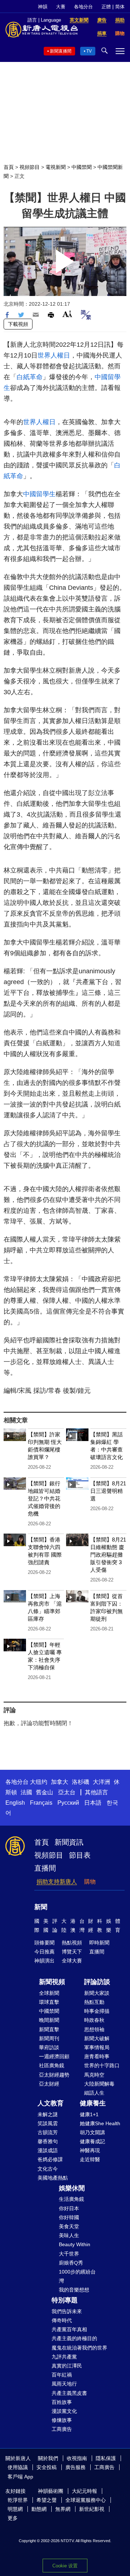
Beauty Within (75, 2244)
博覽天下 (72, 1952)
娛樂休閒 (72, 2188)
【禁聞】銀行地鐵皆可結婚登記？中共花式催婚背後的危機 (44, 1498)
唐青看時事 (97, 2056)
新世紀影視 (92, 2509)
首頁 (9, 167)
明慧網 (15, 2509)
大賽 (61, 7)
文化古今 (48, 2169)
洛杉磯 (81, 1782)
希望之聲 (47, 2500)
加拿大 (60, 1782)
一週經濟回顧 (54, 2056)
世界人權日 (54, 355)
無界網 (63, 2509)
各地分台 (83, 7)
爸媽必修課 (50, 2159)
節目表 (80, 1855)
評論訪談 (97, 1982)
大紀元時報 (84, 2491)
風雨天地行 (64, 2384)
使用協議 (18, 2467)
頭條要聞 (44, 1943)
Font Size (67, 314)
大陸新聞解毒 (99, 2084)
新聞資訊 (69, 1842)
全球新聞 (49, 1993)
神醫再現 (90, 2150)
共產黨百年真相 (69, 2329)
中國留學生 (39, 494)
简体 (120, 7)
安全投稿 (47, 2467)
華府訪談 (49, 2047)
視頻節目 (30, 167)
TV (89, 51)
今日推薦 (44, 1952)
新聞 (41, 1907)
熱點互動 (94, 2002)
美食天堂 (69, 2226)
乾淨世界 (18, 2500)
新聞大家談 (97, 1993)
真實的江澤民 (67, 2366)
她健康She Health (100, 2123)
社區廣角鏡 (52, 2065)
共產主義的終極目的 (74, 2338)
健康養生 (93, 2103)
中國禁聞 (82, 167)
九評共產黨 (64, 2357)
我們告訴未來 (67, 2311)
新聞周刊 (49, 2038)
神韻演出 (44, 1961)
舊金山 (44, 1792)
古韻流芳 (48, 2132)
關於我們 (48, 2458)
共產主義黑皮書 (69, 2393)
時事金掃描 (97, 2011)
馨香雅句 (48, 2141)
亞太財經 (49, 2084)
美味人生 (69, 2235)
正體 (106, 7)
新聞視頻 (52, 1982)
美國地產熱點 (53, 2178)
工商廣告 (62, 2429)
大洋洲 (101, 1782)
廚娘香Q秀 (71, 2263)
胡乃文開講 (92, 2132)
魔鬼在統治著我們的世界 (79, 2348)
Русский (68, 1803)
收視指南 (77, 2458)
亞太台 (67, 1792)
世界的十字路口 (102, 2065)
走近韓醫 (90, 2159)
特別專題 (65, 2300)
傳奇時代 (62, 2320)
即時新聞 (99, 1943)
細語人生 (94, 2093)
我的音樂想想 (74, 2290)
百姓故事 (62, 2402)
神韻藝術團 (51, 2491)
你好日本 (69, 2208)
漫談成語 (48, 2150)
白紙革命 (30, 377)
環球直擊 (49, 2002)
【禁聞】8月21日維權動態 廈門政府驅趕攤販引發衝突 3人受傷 (108, 1555)
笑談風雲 (48, 2123)
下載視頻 (18, 324)
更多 (13, 2518)
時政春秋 (94, 2020)
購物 (90, 1882)
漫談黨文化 (64, 2411)
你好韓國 (69, 2217)
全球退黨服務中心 (86, 2500)
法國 (26, 1792)
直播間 (45, 1868)
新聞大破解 (97, 2038)
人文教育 (51, 2103)
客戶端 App (20, 2477)
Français (41, 1803)
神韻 (43, 7)
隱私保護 (106, 2458)
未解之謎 (48, 2114)
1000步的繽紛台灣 (77, 2276)
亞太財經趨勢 (54, 2075)
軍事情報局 (97, 2047)
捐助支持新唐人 (57, 1882)
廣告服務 (75, 2467)
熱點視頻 (72, 1943)
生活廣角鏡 (71, 2199)
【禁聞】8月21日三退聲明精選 (108, 1491)
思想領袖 (94, 2029)
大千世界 (69, 2254)
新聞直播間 (61, 51)
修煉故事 (62, 2420)
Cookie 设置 (65, 2566)
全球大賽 (72, 1961)
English (15, 1803)
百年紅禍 (62, 2375)
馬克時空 (94, 2075)
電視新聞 (56, 167)
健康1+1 (89, 2114)
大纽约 (39, 1782)
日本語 (93, 1803)
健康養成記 (92, 2141)
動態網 (39, 2509)
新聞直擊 (49, 2029)
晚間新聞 (49, 2020)
